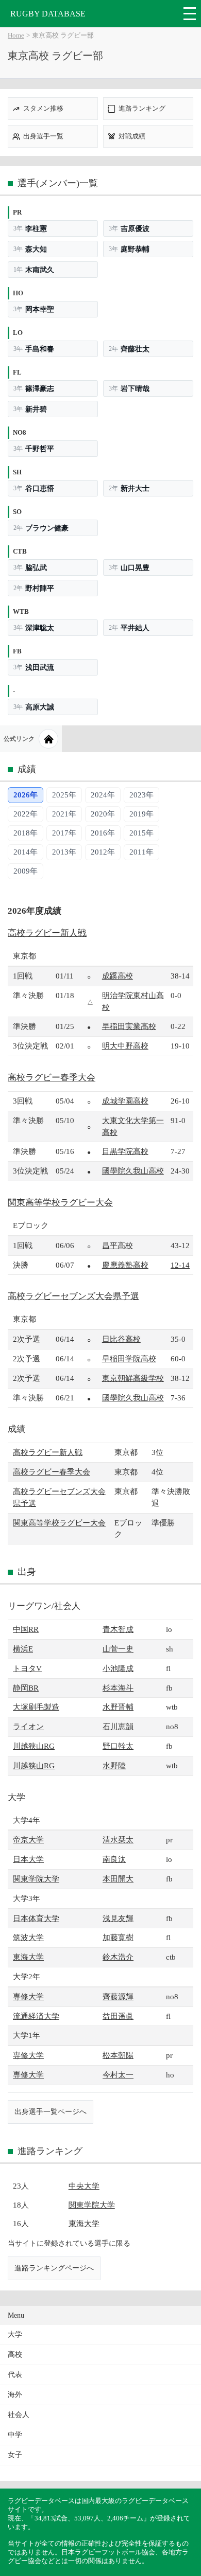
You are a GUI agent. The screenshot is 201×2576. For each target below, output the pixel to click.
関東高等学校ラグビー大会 (60, 1203)
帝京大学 (28, 1840)
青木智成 (118, 1629)
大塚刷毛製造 (36, 1707)
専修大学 (28, 1996)
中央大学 (84, 2186)
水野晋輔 (118, 1707)
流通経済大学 (36, 2016)
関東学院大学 (36, 1879)
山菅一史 (118, 1649)
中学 (15, 2435)
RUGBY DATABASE (48, 14)
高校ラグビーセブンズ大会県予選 (73, 1296)
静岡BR (26, 1688)
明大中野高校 (125, 1046)
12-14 (180, 1265)
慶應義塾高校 (125, 1265)
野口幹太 (118, 1746)
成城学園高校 (125, 1101)
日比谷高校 (121, 1339)
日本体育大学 (36, 1918)
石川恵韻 (118, 1726)
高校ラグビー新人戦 (47, 933)
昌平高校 (118, 1245)
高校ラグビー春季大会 (52, 1078)
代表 (15, 2375)
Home (16, 35)
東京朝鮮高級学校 (133, 1378)
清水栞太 (118, 1840)
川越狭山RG (34, 1746)
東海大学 (28, 1957)
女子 (15, 2455)
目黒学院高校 (125, 1151)
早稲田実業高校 (129, 1026)
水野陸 (114, 1765)
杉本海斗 (118, 1688)
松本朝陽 (118, 2055)
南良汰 (114, 1859)
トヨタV (27, 1668)
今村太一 (118, 2075)
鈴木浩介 (118, 1957)
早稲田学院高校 (129, 1358)
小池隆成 (118, 1668)
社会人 (19, 2415)
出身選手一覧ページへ (51, 2111)
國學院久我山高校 (133, 1171)
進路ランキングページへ (54, 2268)
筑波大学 (28, 1937)
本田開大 (118, 1879)
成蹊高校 (118, 976)
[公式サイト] (48, 739)
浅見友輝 (118, 1918)
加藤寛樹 (118, 1937)
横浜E (23, 1649)
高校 (15, 2355)
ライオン (28, 1726)
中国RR (26, 1629)
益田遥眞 (118, 2016)
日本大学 (28, 1859)
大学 (15, 2334)
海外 (15, 2395)
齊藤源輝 (118, 1996)
